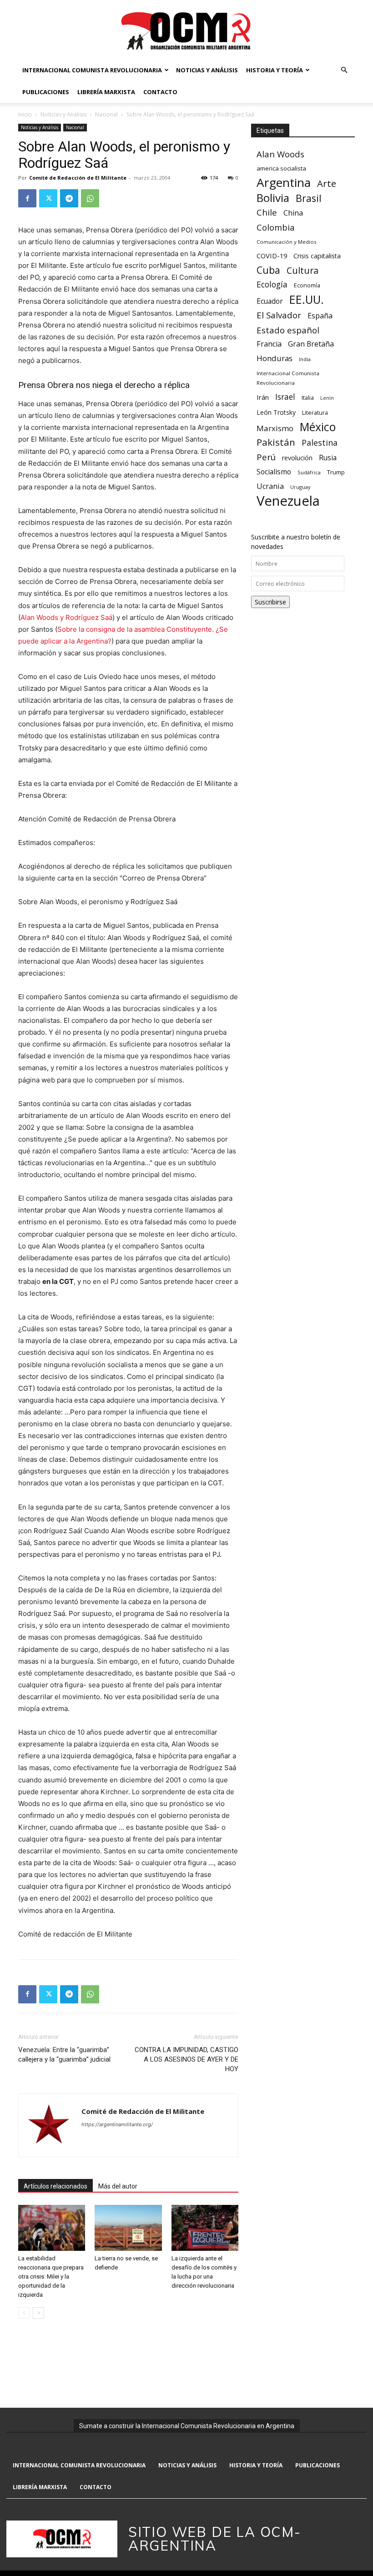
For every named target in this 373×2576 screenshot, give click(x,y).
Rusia (328, 458)
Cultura (302, 270)
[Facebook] (27, 198)
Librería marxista (106, 92)
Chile (267, 212)
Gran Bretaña (311, 344)
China (293, 213)
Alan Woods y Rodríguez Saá (66, 617)
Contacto (160, 92)
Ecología (272, 284)
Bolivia (273, 198)
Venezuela (288, 501)
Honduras (275, 358)
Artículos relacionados (55, 2186)
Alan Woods (280, 154)
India (305, 359)
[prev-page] (24, 2313)
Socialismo (274, 472)
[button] (344, 70)
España (320, 316)
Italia (308, 398)
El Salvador (279, 315)
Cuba (268, 270)
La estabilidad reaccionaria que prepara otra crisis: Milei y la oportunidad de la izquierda (51, 2277)
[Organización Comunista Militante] (186, 30)
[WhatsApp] (90, 198)
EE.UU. (307, 299)
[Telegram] (69, 198)
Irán (263, 397)
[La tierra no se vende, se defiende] (128, 2228)
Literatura (315, 413)
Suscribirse (270, 602)
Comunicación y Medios (286, 242)
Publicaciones (46, 92)
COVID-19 (272, 256)
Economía (307, 285)
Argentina (284, 183)
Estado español (288, 330)
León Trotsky (276, 412)
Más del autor (118, 2186)
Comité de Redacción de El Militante (78, 178)
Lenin (327, 398)
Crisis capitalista (317, 256)
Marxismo (275, 428)
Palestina (320, 443)
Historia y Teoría (275, 70)
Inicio (25, 114)
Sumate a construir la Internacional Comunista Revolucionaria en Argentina (187, 2426)
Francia (269, 344)
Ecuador (270, 301)
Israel (285, 397)
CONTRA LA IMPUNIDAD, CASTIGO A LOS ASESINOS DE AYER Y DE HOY (186, 2059)
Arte (327, 184)
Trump (336, 472)
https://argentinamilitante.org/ (117, 2124)
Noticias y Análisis (207, 70)
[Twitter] (48, 198)
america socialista (281, 168)
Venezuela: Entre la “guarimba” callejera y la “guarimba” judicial (64, 2055)
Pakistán (276, 442)
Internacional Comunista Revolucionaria (92, 70)
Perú (266, 457)
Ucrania (270, 486)
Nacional (106, 114)
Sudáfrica (309, 472)
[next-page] (38, 2313)
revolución (297, 458)
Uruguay (300, 487)
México (318, 427)
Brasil (309, 198)
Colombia (275, 227)
